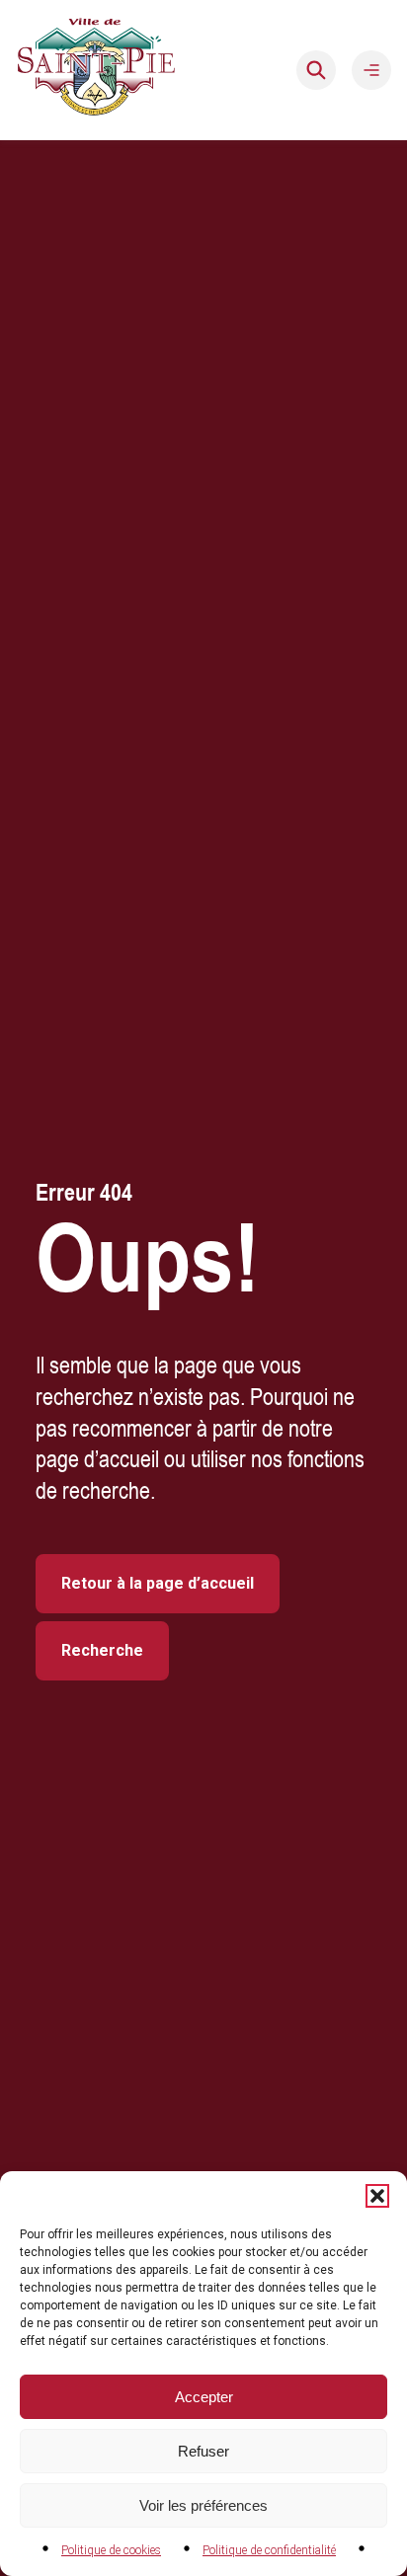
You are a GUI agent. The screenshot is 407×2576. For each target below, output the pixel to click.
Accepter (204, 2397)
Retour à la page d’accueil (158, 1583)
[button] (377, 2196)
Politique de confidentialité (269, 2550)
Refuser (203, 2451)
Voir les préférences (203, 2505)
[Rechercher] (316, 70)
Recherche (102, 1650)
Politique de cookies (111, 2550)
